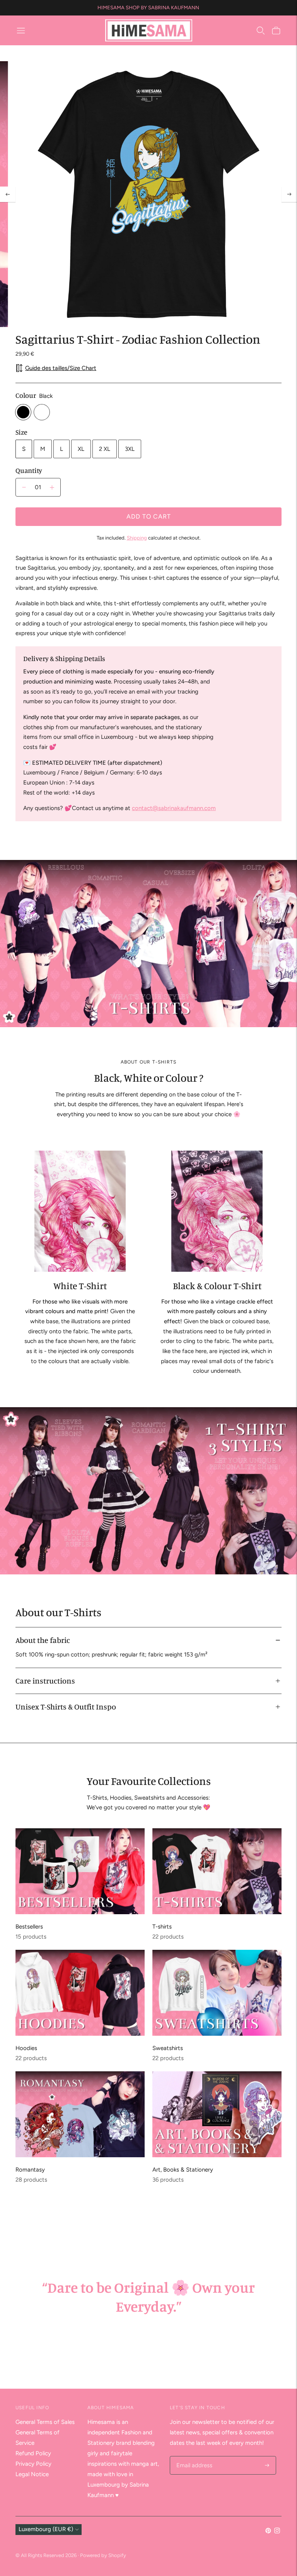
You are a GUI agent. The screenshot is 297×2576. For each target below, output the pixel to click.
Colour (26, 395)
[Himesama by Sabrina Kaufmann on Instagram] (277, 2531)
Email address (193, 2457)
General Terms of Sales (45, 2422)
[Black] (23, 412)
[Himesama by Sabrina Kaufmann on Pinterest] (268, 2531)
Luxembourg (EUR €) (46, 2529)
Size (21, 432)
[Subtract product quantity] (52, 487)
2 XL (105, 449)
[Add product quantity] (24, 487)
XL (81, 449)
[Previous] (8, 194)
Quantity (29, 470)
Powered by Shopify (103, 2555)
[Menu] (21, 31)
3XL (130, 449)
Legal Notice (32, 2474)
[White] (42, 412)
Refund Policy (33, 2453)
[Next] (289, 194)
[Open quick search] (261, 31)
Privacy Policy (33, 2464)
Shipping (137, 538)
